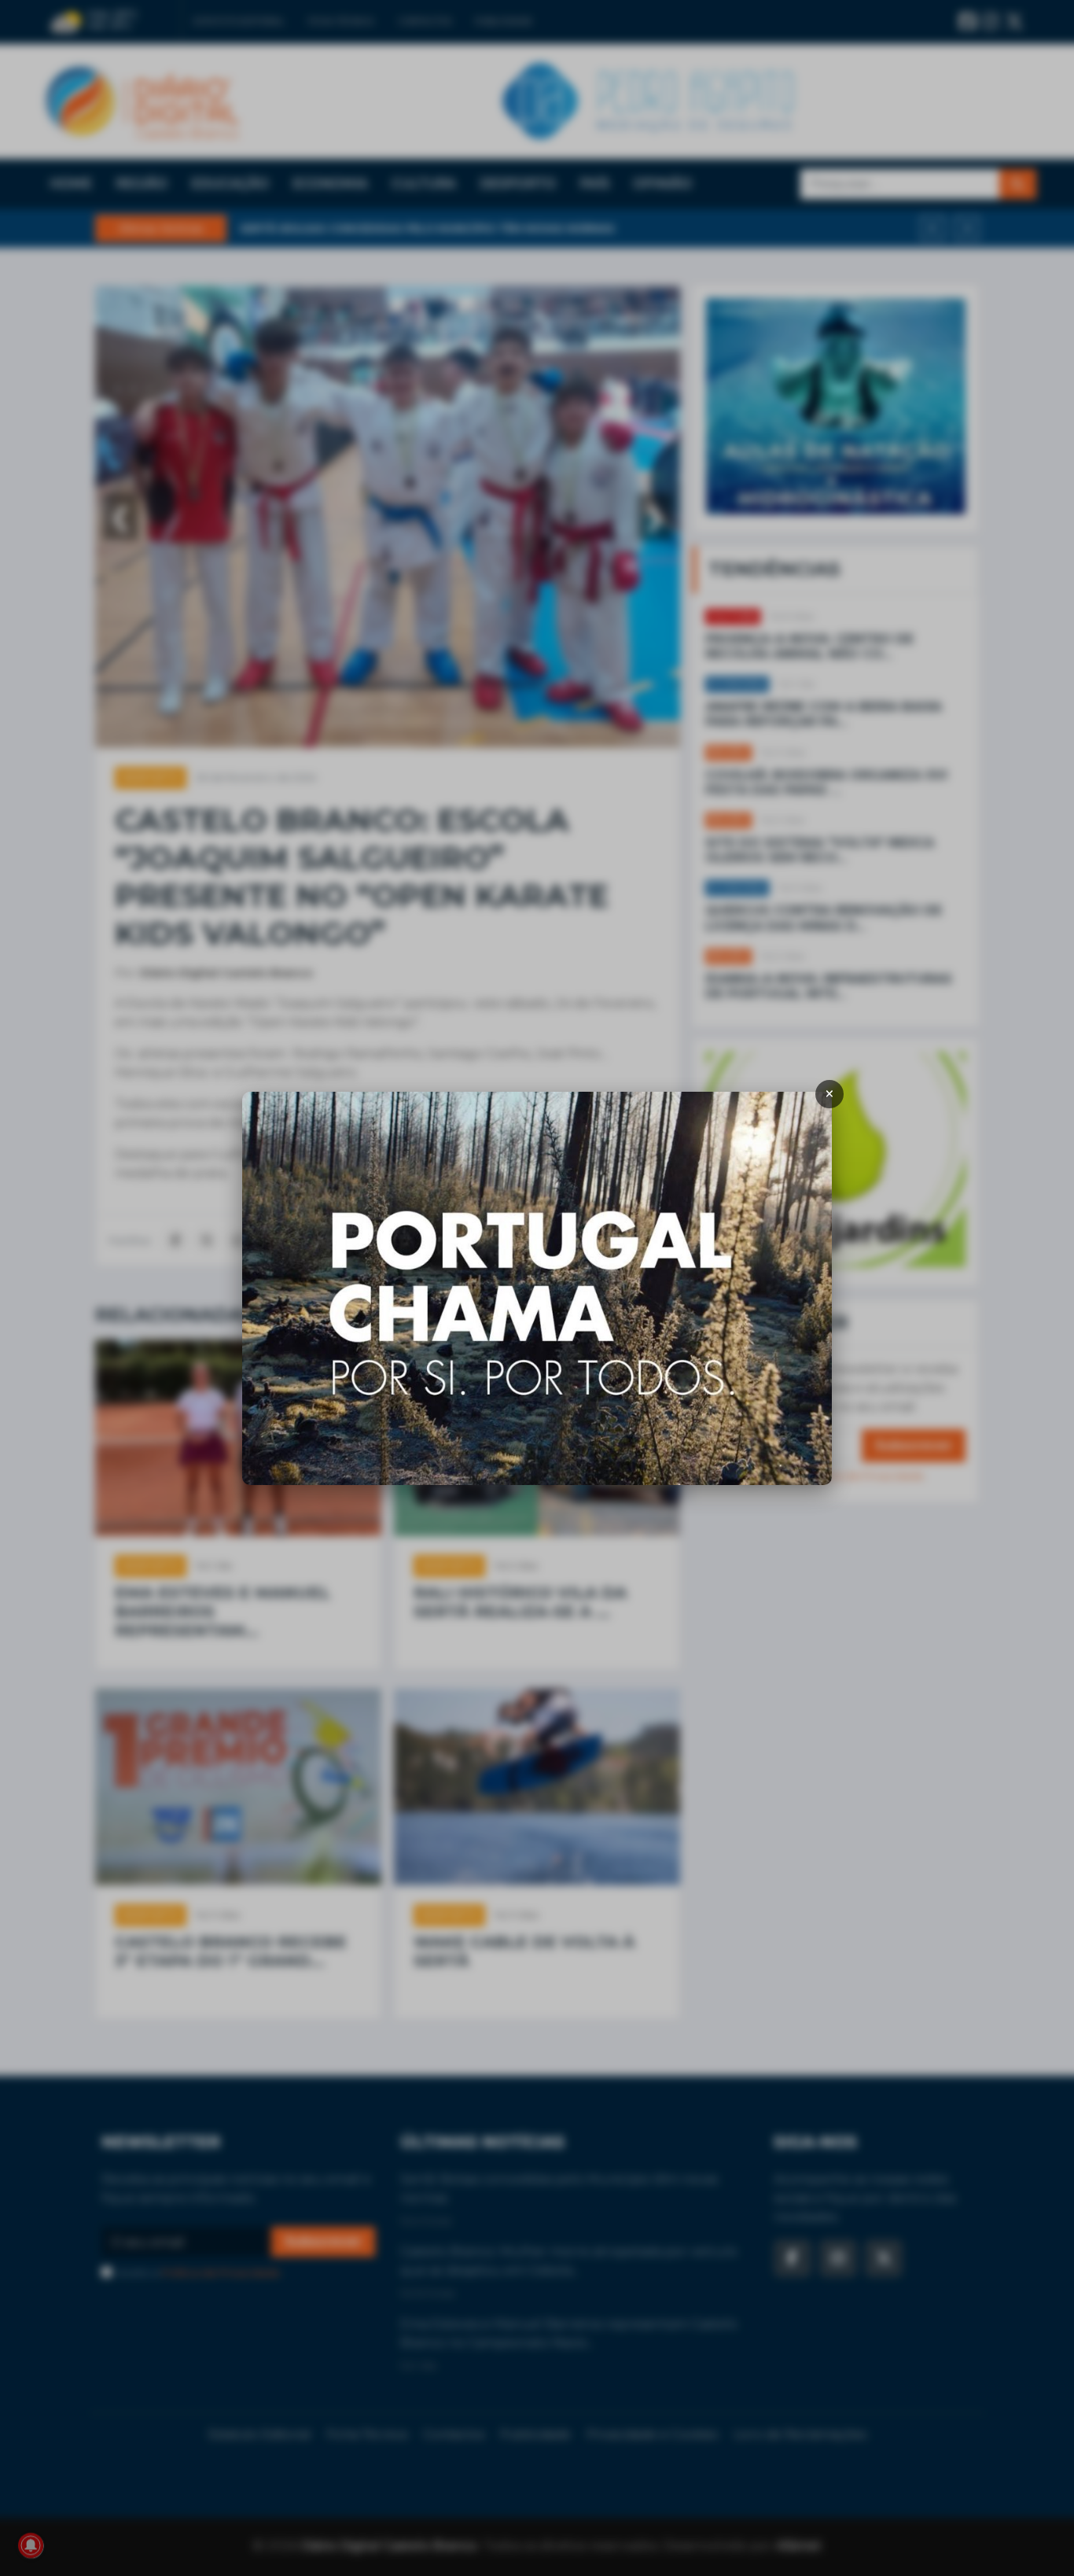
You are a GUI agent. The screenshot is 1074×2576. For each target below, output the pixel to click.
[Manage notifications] (31, 2545)
